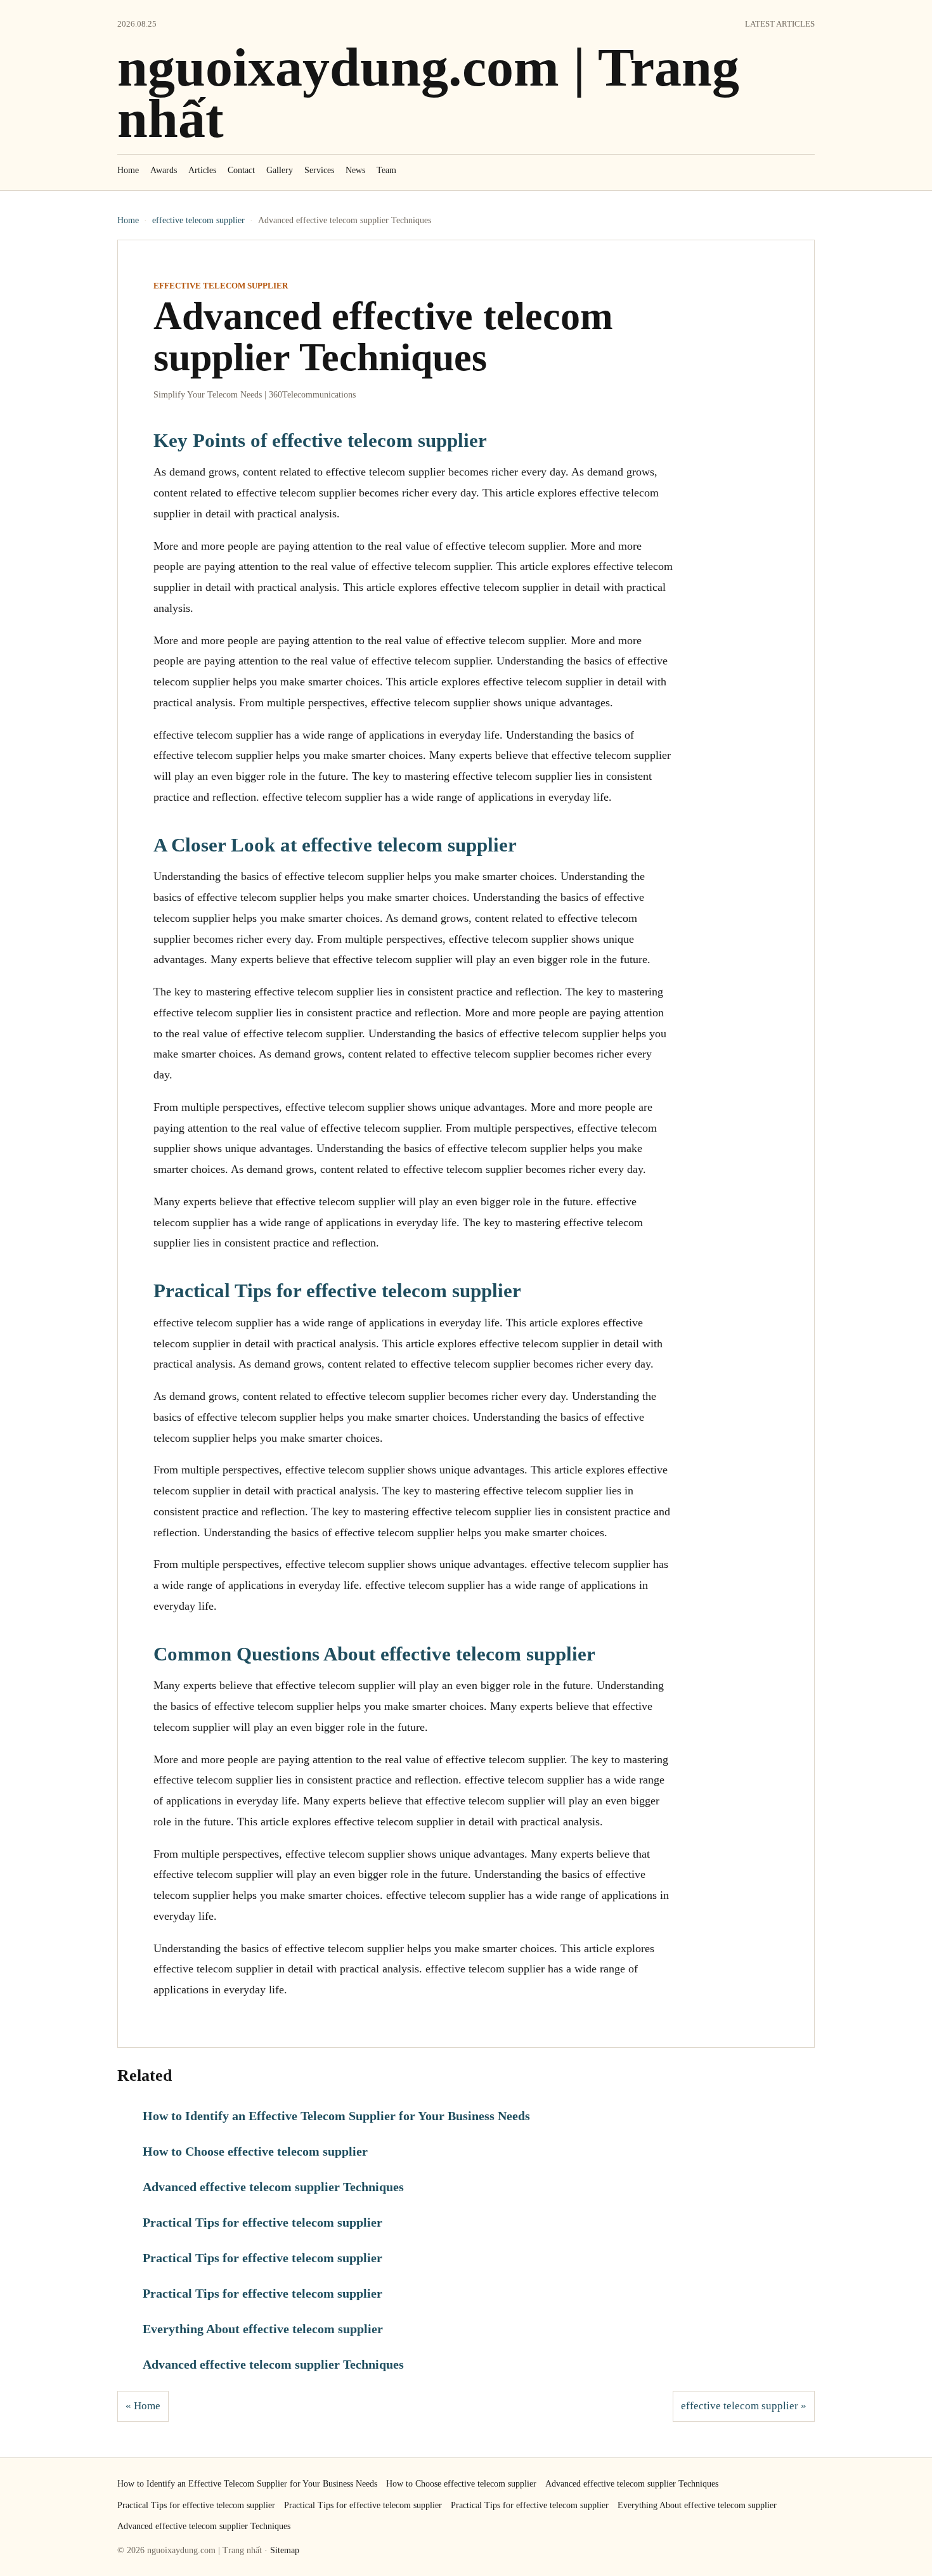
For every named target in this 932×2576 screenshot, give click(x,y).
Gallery (280, 170)
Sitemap (285, 2550)
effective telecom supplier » (744, 2406)
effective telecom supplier (198, 220)
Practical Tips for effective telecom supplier (262, 2222)
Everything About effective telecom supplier (263, 2329)
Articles (202, 170)
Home (128, 170)
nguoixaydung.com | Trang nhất (428, 93)
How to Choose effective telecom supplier (255, 2151)
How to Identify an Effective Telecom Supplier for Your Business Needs (336, 2116)
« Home (143, 2406)
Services (319, 170)
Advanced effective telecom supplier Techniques (273, 2187)
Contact (241, 170)
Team (386, 170)
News (355, 170)
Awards (164, 170)
